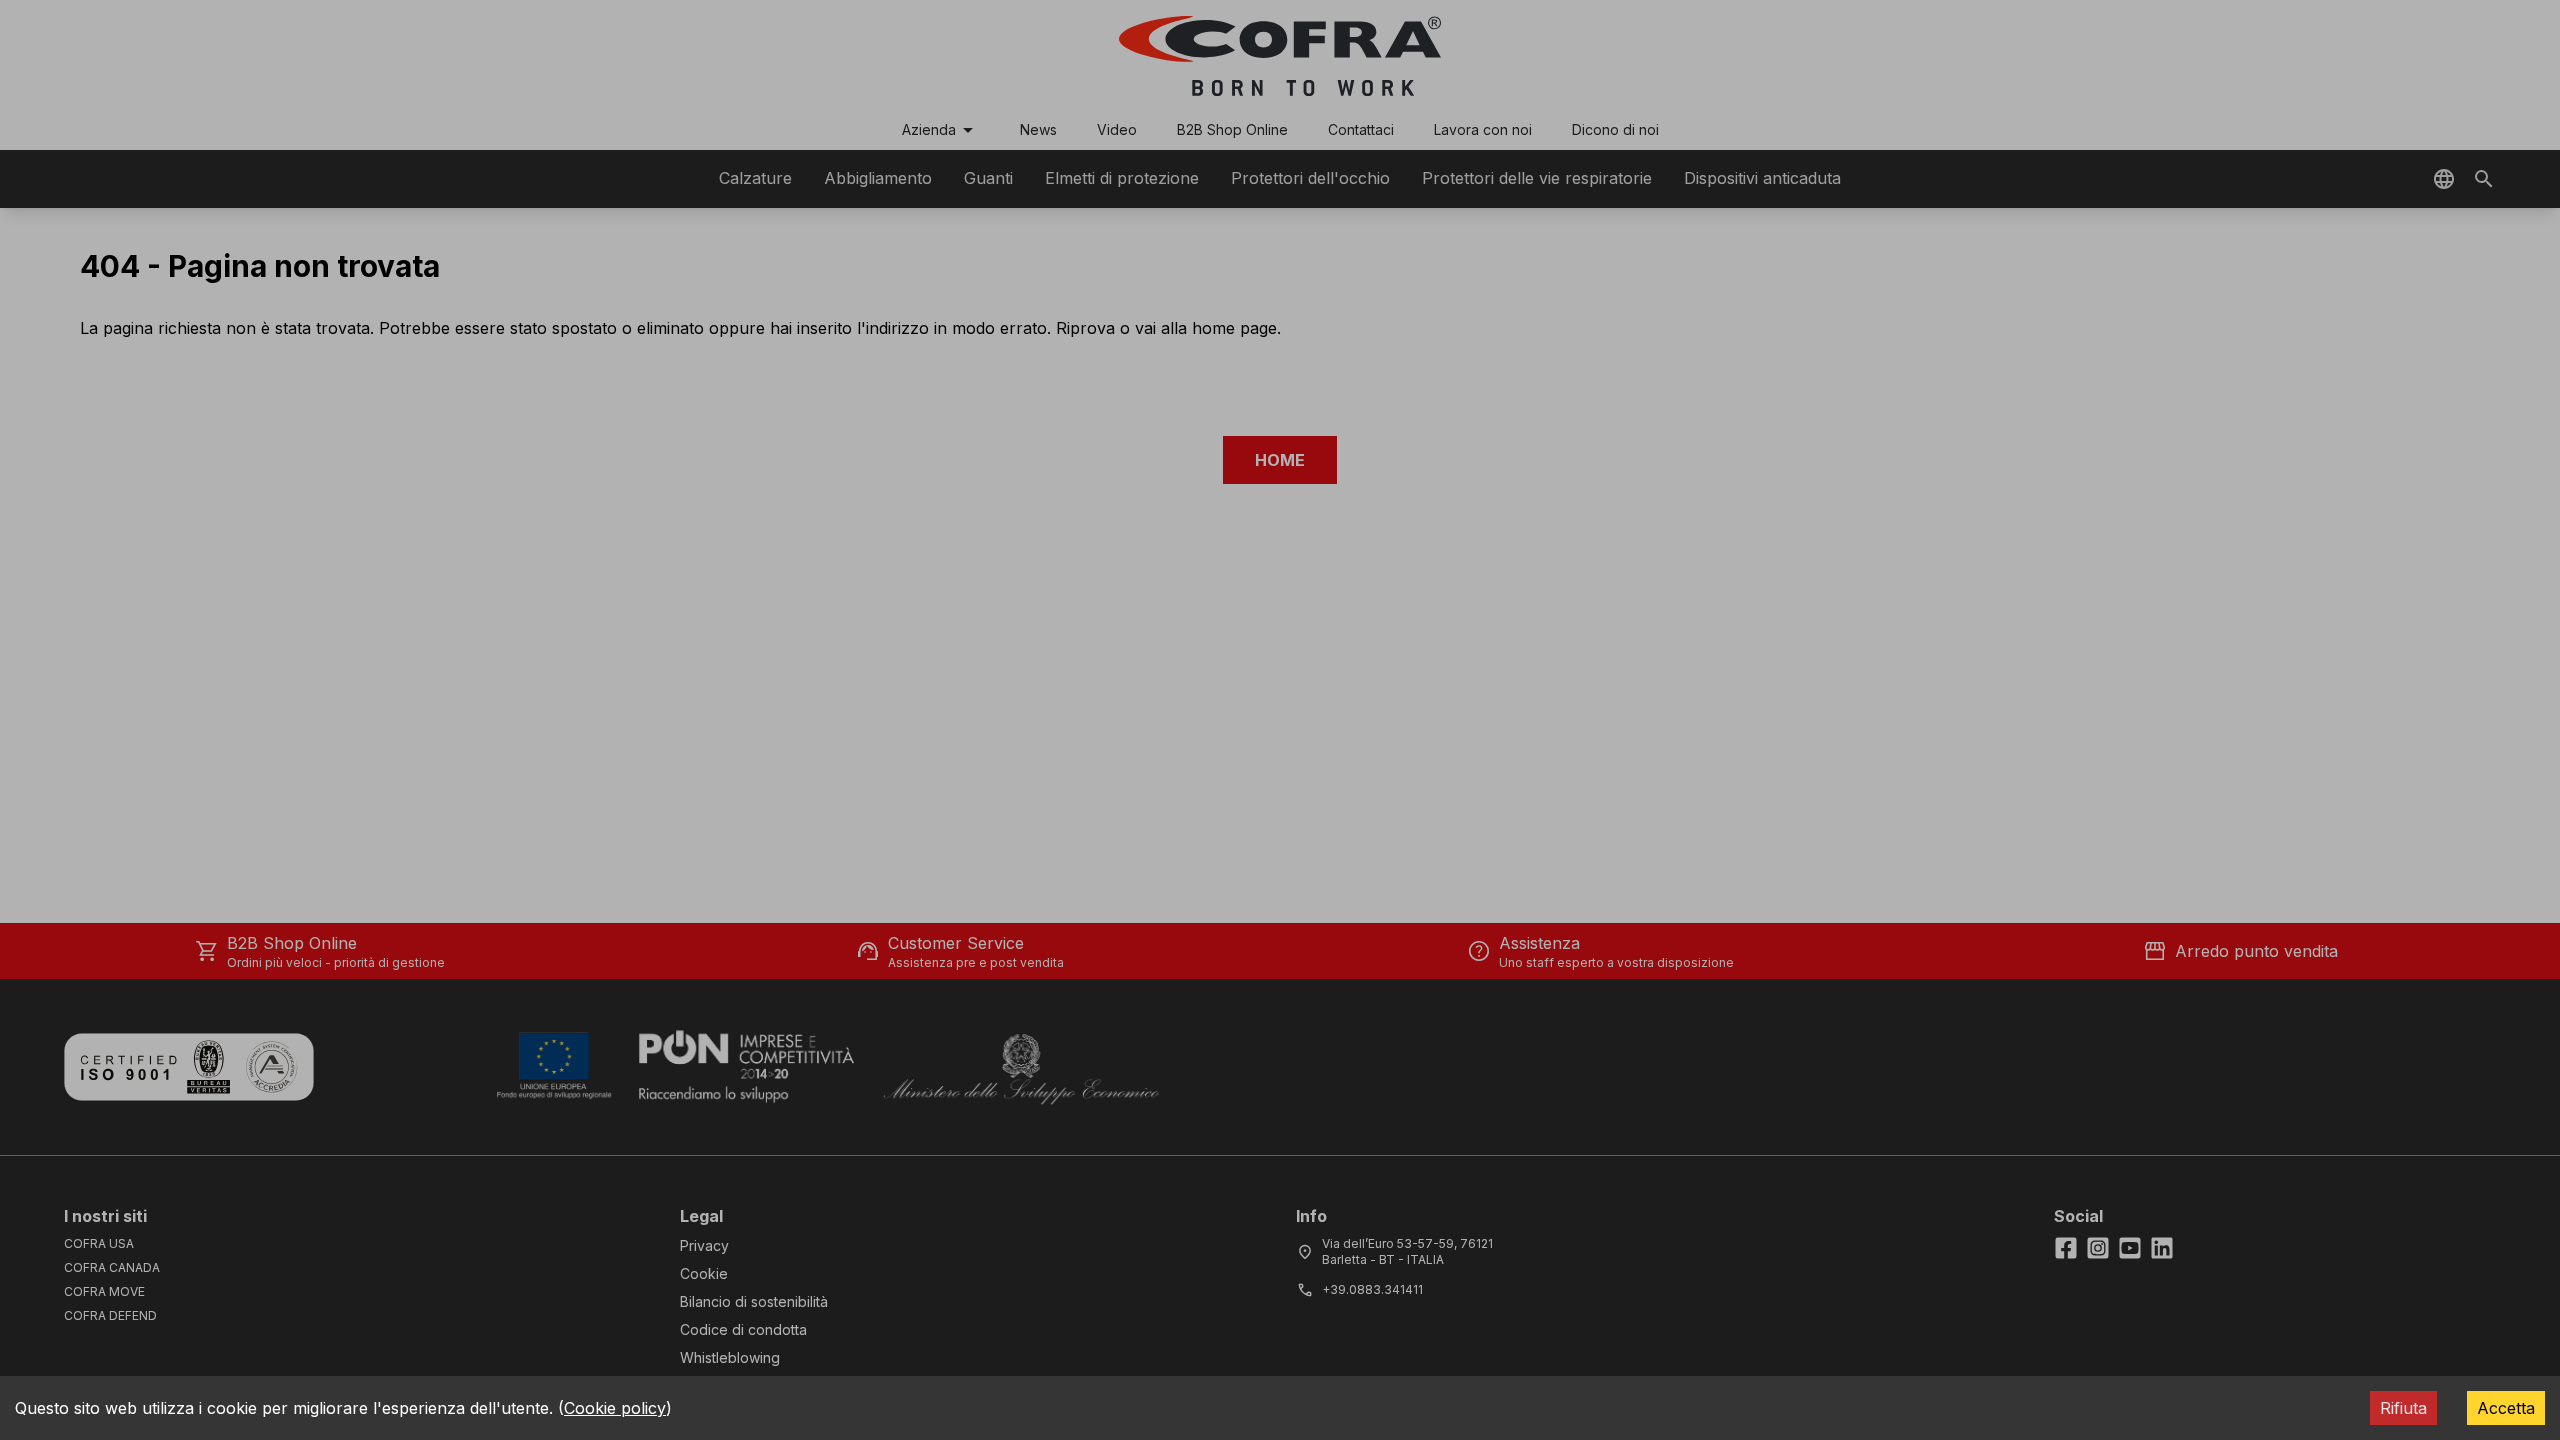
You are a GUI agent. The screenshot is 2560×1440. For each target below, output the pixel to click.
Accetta (2506, 1408)
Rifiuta (2403, 1408)
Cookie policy (615, 1408)
